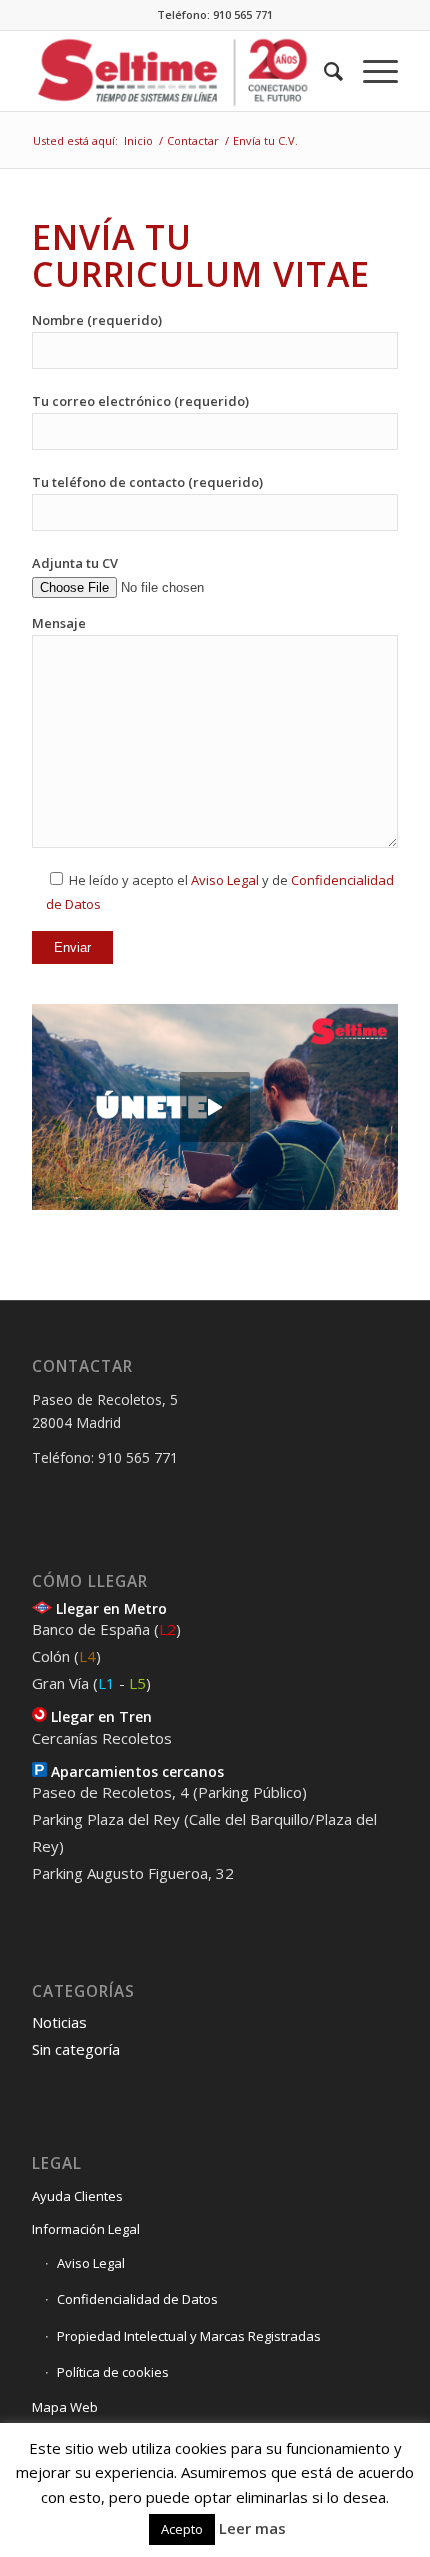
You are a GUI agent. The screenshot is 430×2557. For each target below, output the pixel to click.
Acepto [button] (182, 2529)
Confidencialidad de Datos (137, 2299)
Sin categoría (76, 2049)
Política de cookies (113, 2372)
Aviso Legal (225, 880)
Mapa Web (65, 2407)
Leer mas (252, 2528)
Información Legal (86, 2229)
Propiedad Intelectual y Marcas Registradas (189, 2336)
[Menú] (370, 71)
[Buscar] (323, 71)
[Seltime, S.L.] (178, 71)
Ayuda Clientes (77, 2196)
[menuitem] (323, 71)
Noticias (59, 2022)
